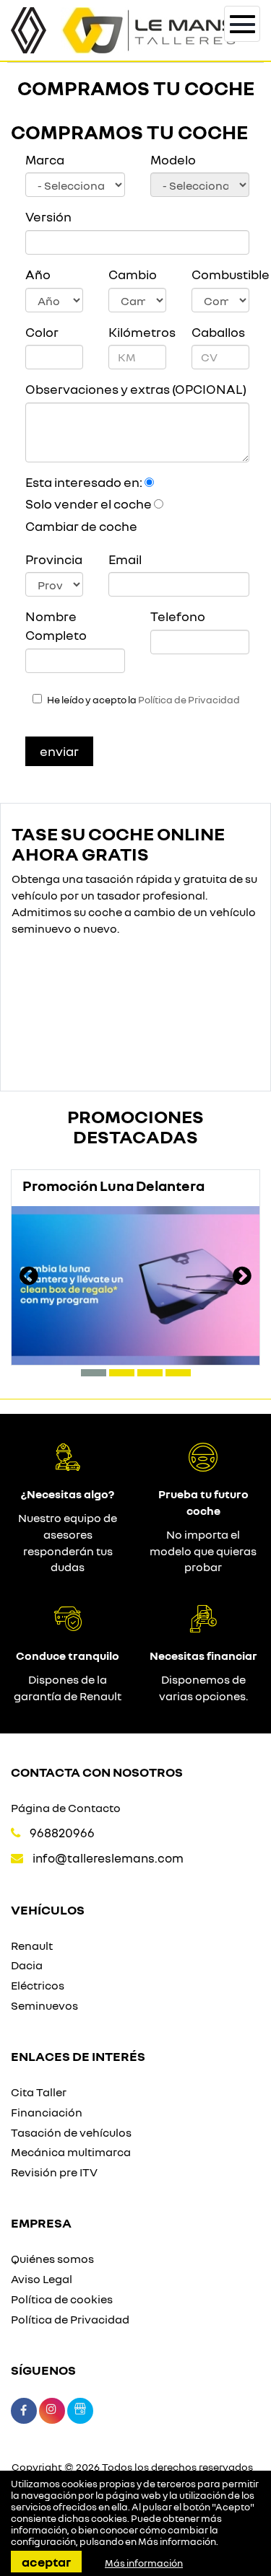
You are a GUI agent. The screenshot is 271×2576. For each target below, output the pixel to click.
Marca (45, 159)
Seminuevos (44, 2005)
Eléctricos (38, 1985)
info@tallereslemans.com (108, 1858)
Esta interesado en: (84, 482)
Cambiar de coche (81, 526)
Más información (177, 2541)
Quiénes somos (52, 2259)
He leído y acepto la (143, 700)
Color (42, 332)
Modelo (173, 159)
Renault (32, 1946)
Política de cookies (62, 2299)
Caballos (218, 332)
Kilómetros (137, 332)
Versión (48, 216)
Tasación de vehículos (71, 2132)
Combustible (220, 274)
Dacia (27, 1965)
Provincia (54, 559)
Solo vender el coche (89, 504)
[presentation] (29, 1278)
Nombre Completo (56, 625)
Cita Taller (39, 2092)
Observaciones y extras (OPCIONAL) (136, 389)
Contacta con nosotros (97, 1772)
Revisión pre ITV (54, 2172)
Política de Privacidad (189, 700)
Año (38, 274)
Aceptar (46, 2562)
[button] (94, 1373)
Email (125, 559)
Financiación (47, 2112)
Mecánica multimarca (71, 2152)
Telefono (178, 616)
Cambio (133, 274)
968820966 (62, 1833)
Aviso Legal (42, 2279)
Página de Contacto (66, 1808)
